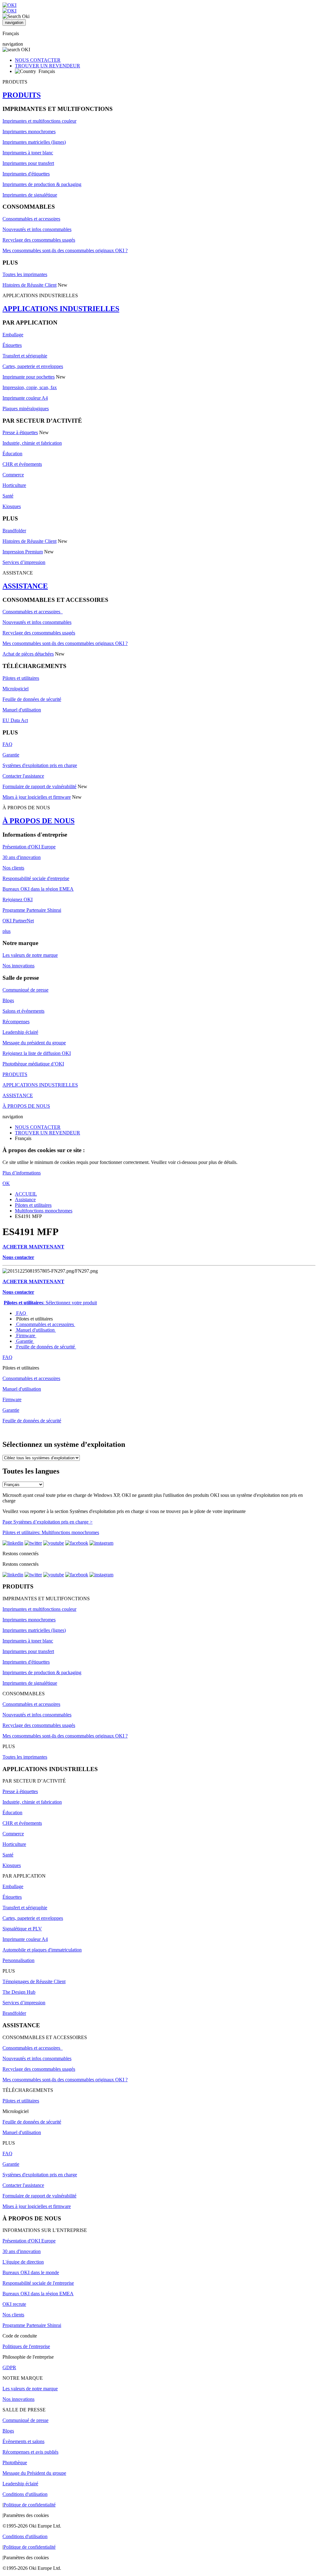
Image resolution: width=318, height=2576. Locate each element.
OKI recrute (14, 2304)
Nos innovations (18, 966)
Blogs (8, 1000)
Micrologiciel (16, 689)
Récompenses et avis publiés (30, 2452)
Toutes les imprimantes (25, 274)
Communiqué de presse (25, 990)
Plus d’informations (22, 1173)
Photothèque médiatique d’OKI (33, 1064)
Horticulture (14, 485)
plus (7, 931)
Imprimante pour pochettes (29, 377)
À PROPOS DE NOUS (39, 821)
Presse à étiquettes (20, 432)
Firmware (26, 1336)
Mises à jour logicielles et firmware (37, 797)
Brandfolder (14, 531)
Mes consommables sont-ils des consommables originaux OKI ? (65, 250)
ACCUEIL (26, 1194)
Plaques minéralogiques (26, 409)
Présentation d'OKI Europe (29, 847)
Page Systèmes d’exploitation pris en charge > (48, 1522)
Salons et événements (23, 1011)
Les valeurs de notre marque (30, 955)
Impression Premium (23, 552)
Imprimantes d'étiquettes (26, 174)
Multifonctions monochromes (44, 1211)
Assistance (25, 1199)
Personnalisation (18, 1960)
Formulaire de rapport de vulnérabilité (39, 786)
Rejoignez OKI (18, 900)
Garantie (11, 755)
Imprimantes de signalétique (30, 195)
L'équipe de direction (23, 2262)
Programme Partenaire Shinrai (32, 910)
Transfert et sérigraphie (25, 356)
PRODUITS (22, 95)
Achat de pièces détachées (28, 654)
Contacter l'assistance (23, 776)
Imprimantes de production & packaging (42, 184)
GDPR (9, 2367)
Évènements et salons (23, 2441)
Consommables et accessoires (31, 219)
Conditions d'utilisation (25, 2494)
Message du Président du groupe (34, 2473)
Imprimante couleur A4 (25, 398)
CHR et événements (22, 464)
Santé (8, 496)
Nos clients (13, 868)
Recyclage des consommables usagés (39, 240)
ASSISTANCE (25, 586)
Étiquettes (12, 345)
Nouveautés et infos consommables (37, 229)
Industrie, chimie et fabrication (32, 443)
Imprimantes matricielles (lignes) (34, 142)
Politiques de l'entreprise (26, 2346)
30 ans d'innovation (22, 857)
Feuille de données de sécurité (32, 699)
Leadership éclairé (20, 1032)
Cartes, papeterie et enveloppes (33, 366)
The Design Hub (19, 1992)
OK (6, 1183)
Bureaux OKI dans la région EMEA (38, 889)
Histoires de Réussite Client (30, 285)
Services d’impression (24, 562)
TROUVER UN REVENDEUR (48, 66)
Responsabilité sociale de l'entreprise (38, 2283)
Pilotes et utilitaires (21, 678)
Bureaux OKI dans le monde (31, 2272)
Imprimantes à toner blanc (28, 153)
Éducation (12, 454)
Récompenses (16, 1022)
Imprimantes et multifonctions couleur (39, 121)
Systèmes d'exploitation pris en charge (40, 765)
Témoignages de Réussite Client (34, 1981)
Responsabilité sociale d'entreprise (36, 878)
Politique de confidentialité (30, 2505)
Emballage (13, 335)
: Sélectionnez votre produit (50, 1303)
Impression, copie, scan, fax (30, 387)
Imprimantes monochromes (29, 132)
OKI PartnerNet (18, 921)
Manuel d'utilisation (22, 710)
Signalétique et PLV (22, 1929)
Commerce (13, 475)
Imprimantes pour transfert (28, 163)
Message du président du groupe (34, 1043)
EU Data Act (15, 720)
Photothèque (15, 2462)
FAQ (7, 744)
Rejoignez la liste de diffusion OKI (37, 1053)
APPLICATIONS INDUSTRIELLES (61, 309)
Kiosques (12, 506)
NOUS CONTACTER (38, 60)
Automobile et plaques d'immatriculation (42, 1950)
